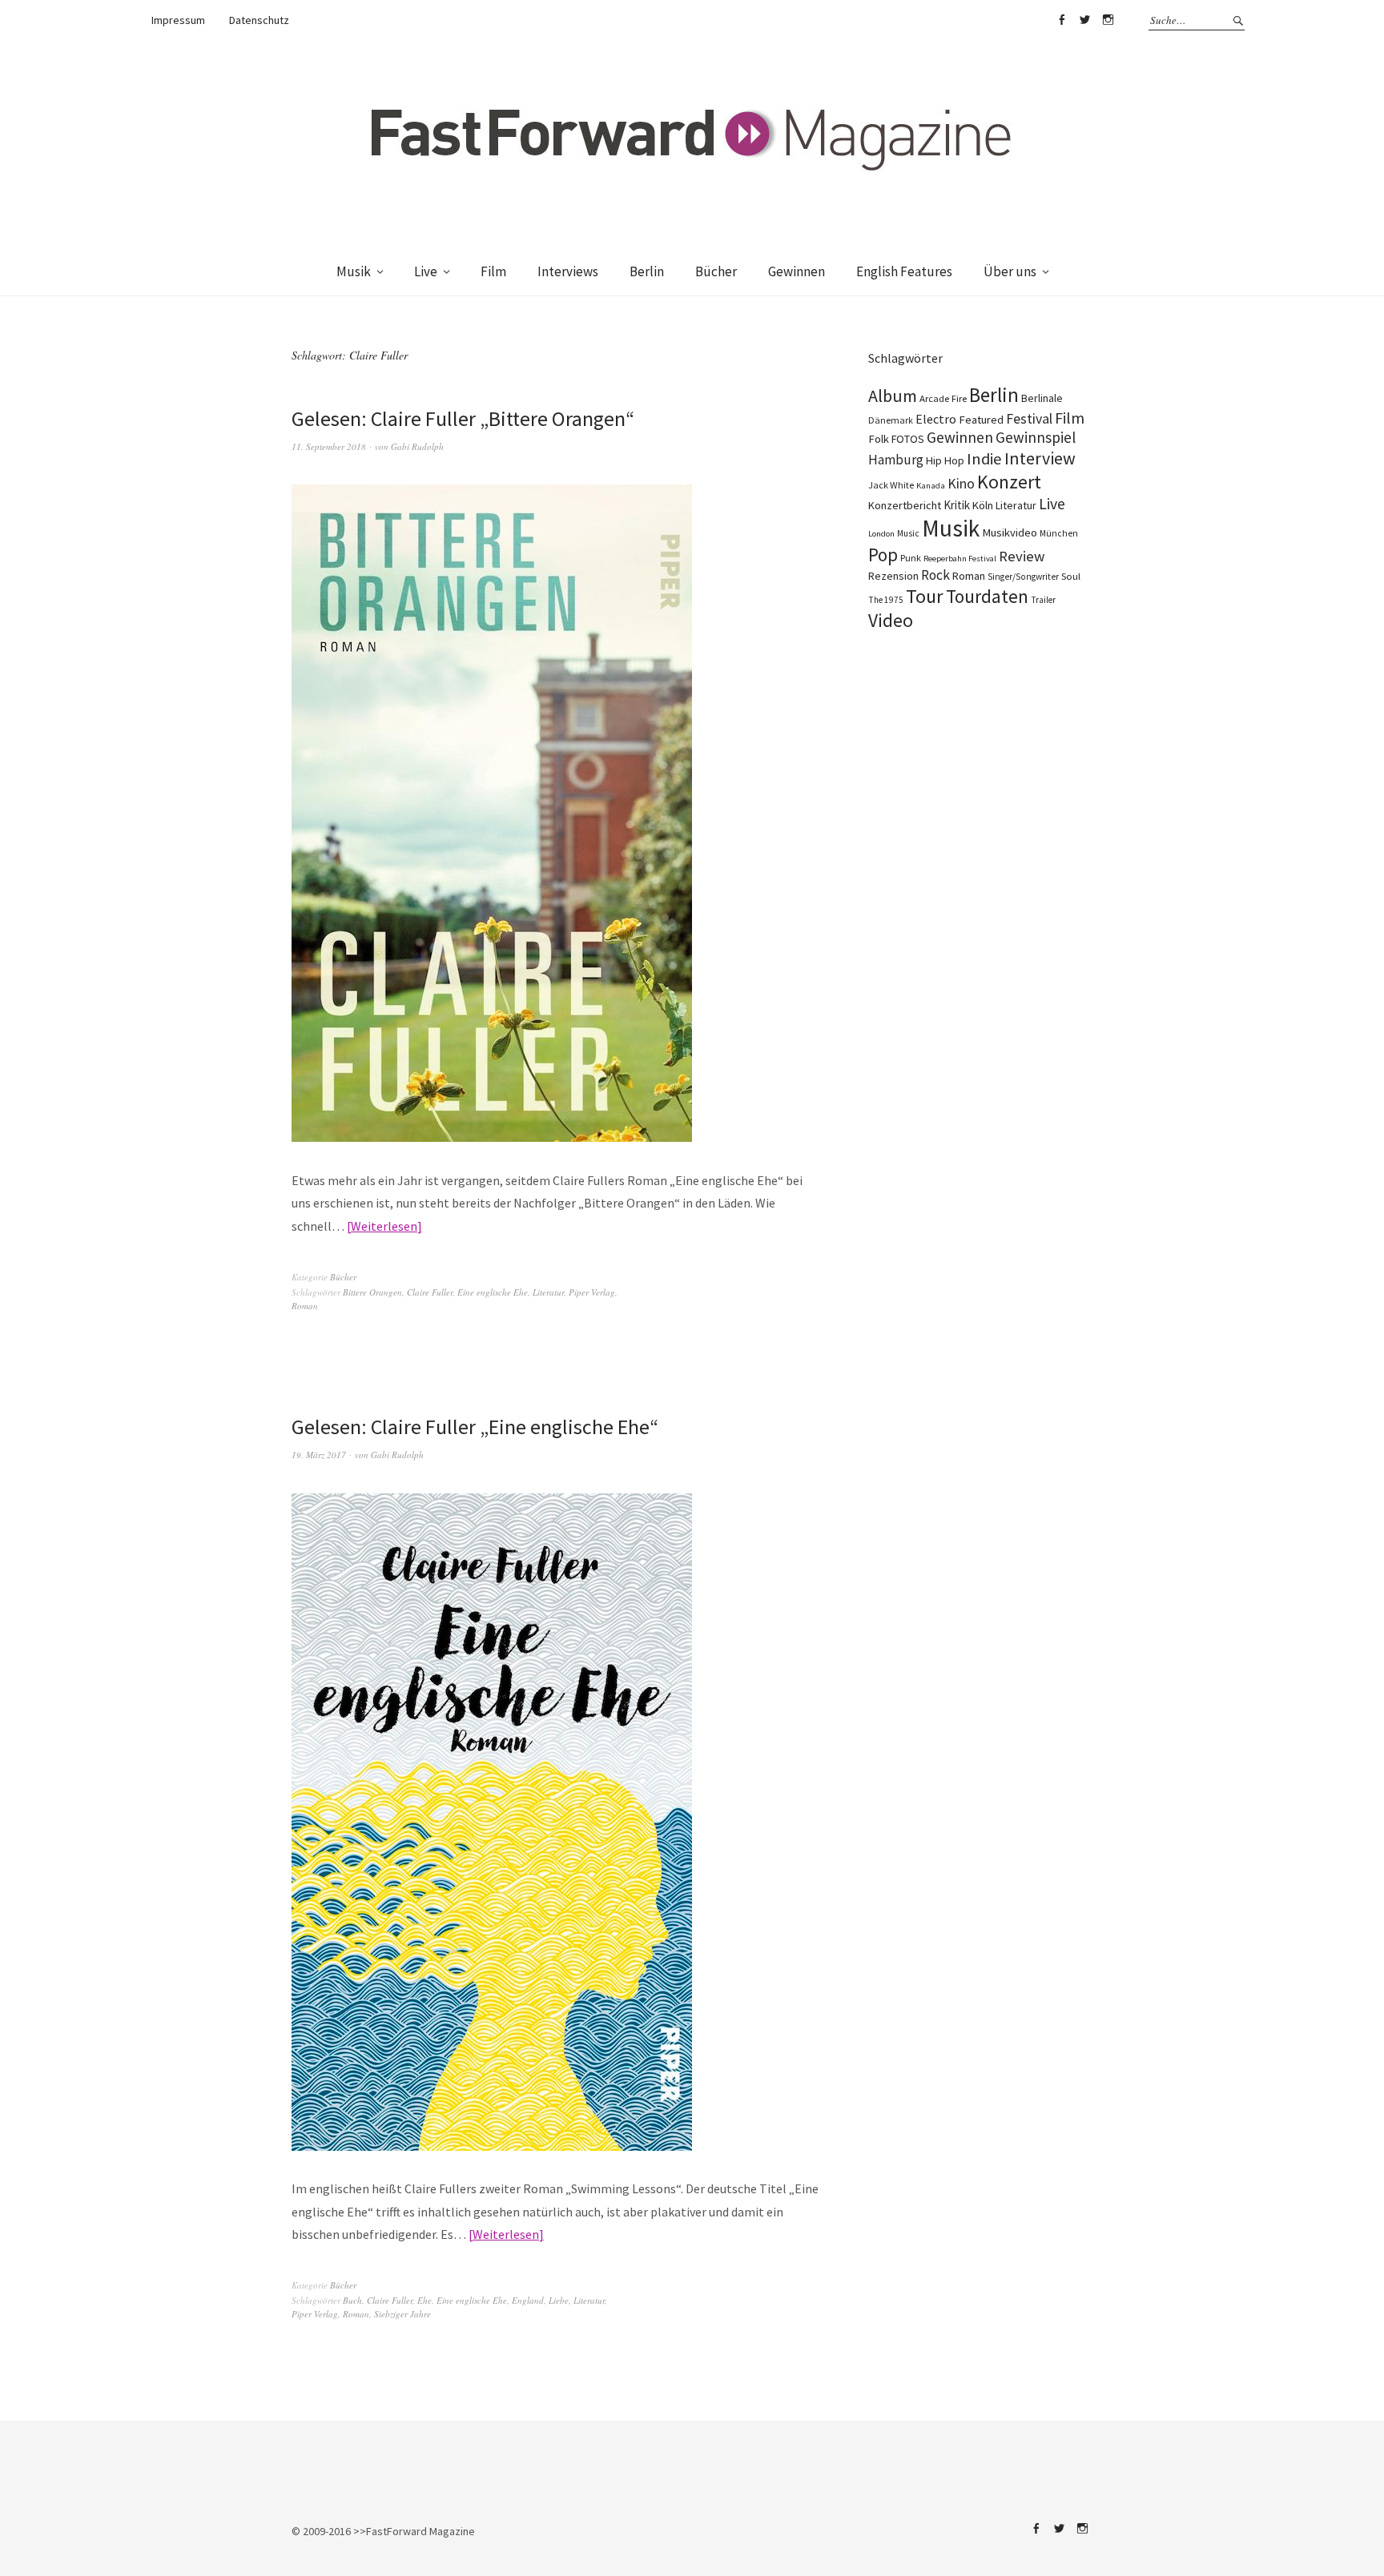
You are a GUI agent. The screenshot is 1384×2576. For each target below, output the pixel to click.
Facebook (1061, 20)
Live (426, 271)
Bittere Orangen (372, 1292)
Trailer (1043, 600)
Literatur (548, 1292)
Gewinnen (797, 271)
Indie (984, 459)
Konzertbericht (905, 505)
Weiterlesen (384, 1226)
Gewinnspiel (1036, 437)
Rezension (893, 576)
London (881, 534)
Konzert (1009, 482)
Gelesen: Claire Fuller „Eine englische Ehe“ (475, 1427)
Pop (883, 555)
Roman (305, 1306)
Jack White (891, 485)
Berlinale (1042, 398)
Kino (961, 484)
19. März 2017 (319, 1455)
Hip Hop (945, 460)
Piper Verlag (592, 1292)
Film (493, 271)
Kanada (931, 485)
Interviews (568, 271)
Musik (354, 271)
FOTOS (908, 439)
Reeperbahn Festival (960, 559)
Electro (936, 419)
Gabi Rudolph (417, 446)
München (1059, 533)
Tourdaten (987, 596)
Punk (911, 558)
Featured (981, 420)
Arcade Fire (943, 398)
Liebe (559, 2300)
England (528, 2300)
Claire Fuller (430, 1292)
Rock (935, 575)
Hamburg (896, 460)
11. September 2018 (329, 446)
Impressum (178, 20)
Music (908, 533)
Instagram (1108, 20)
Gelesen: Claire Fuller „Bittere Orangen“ (463, 418)
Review (1022, 556)
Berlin (647, 271)
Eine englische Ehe (493, 1292)
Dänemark (891, 420)
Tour (925, 596)
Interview (1040, 458)
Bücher (716, 271)
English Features (904, 271)
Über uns (1010, 271)
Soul (1071, 576)
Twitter (1084, 20)
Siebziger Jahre (402, 2314)
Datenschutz (259, 20)
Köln (983, 505)
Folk (879, 439)
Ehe (424, 2300)
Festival (1029, 419)
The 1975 (886, 600)
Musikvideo (1010, 532)
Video (891, 620)
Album (893, 396)
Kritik (957, 505)
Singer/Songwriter (1023, 577)
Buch (352, 2300)
